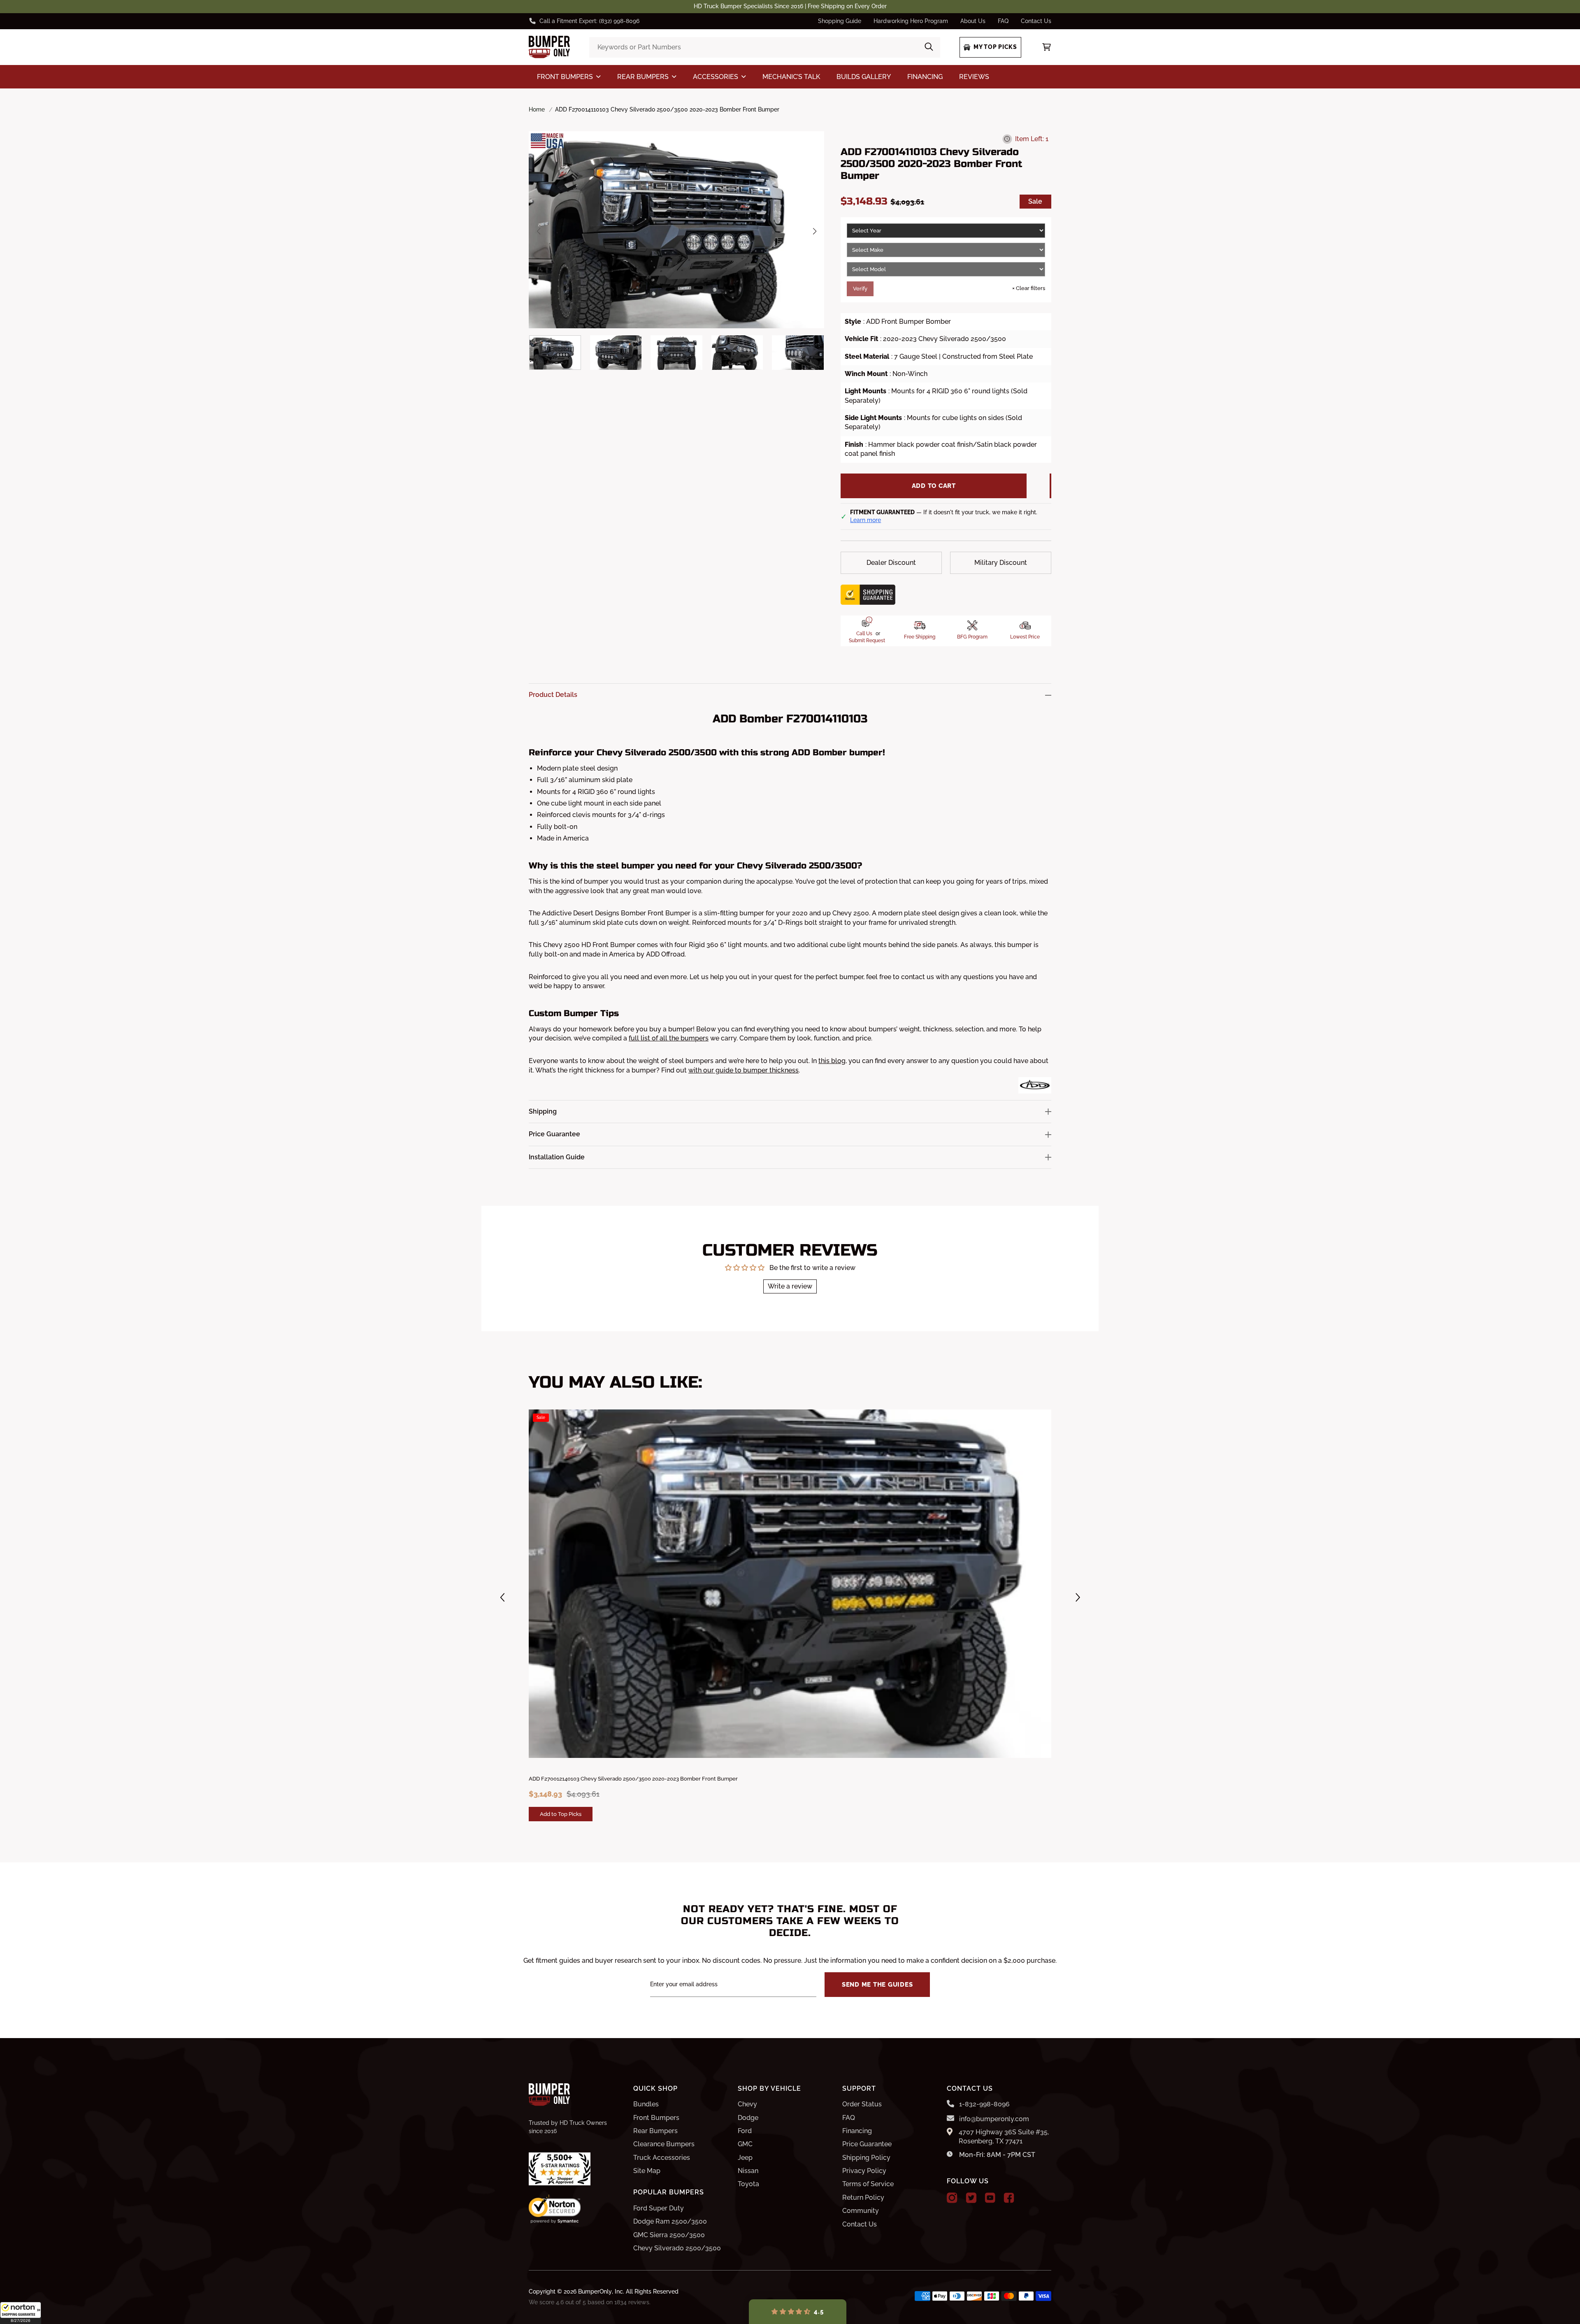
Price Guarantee (867, 2144)
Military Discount (1001, 563)
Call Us (864, 634)
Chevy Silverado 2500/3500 (677, 2248)
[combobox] (764, 47)
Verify (860, 289)
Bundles (646, 2104)
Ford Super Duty (659, 2208)
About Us (973, 21)
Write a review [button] (790, 1286)
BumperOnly (595, 2291)
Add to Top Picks (561, 1814)
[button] (21, 2313)
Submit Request (867, 641)
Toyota (748, 2184)
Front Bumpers (656, 2118)
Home (537, 109)
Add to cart (934, 486)
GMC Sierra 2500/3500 (669, 2235)
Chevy (747, 2104)
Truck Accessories (662, 2158)
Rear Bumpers (655, 2131)
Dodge (748, 2118)
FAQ (1003, 21)
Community (861, 2211)
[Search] (929, 47)
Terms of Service (868, 2184)
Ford (745, 2131)
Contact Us (1036, 21)
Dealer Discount (891, 563)
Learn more (866, 520)
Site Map (647, 2171)
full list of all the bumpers (669, 1038)
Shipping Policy (866, 2158)
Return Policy (863, 2197)
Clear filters (1029, 288)
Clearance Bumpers (664, 2144)
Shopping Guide (840, 21)
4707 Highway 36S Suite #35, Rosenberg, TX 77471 (1004, 2137)
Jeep (745, 2158)
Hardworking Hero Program (911, 21)
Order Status (862, 2104)
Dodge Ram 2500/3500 (670, 2221)
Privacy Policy (864, 2171)
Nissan (748, 2171)
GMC (745, 2144)
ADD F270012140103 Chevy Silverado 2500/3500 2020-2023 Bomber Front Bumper (633, 1779)
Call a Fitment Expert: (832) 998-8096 (589, 21)
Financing (857, 2131)
